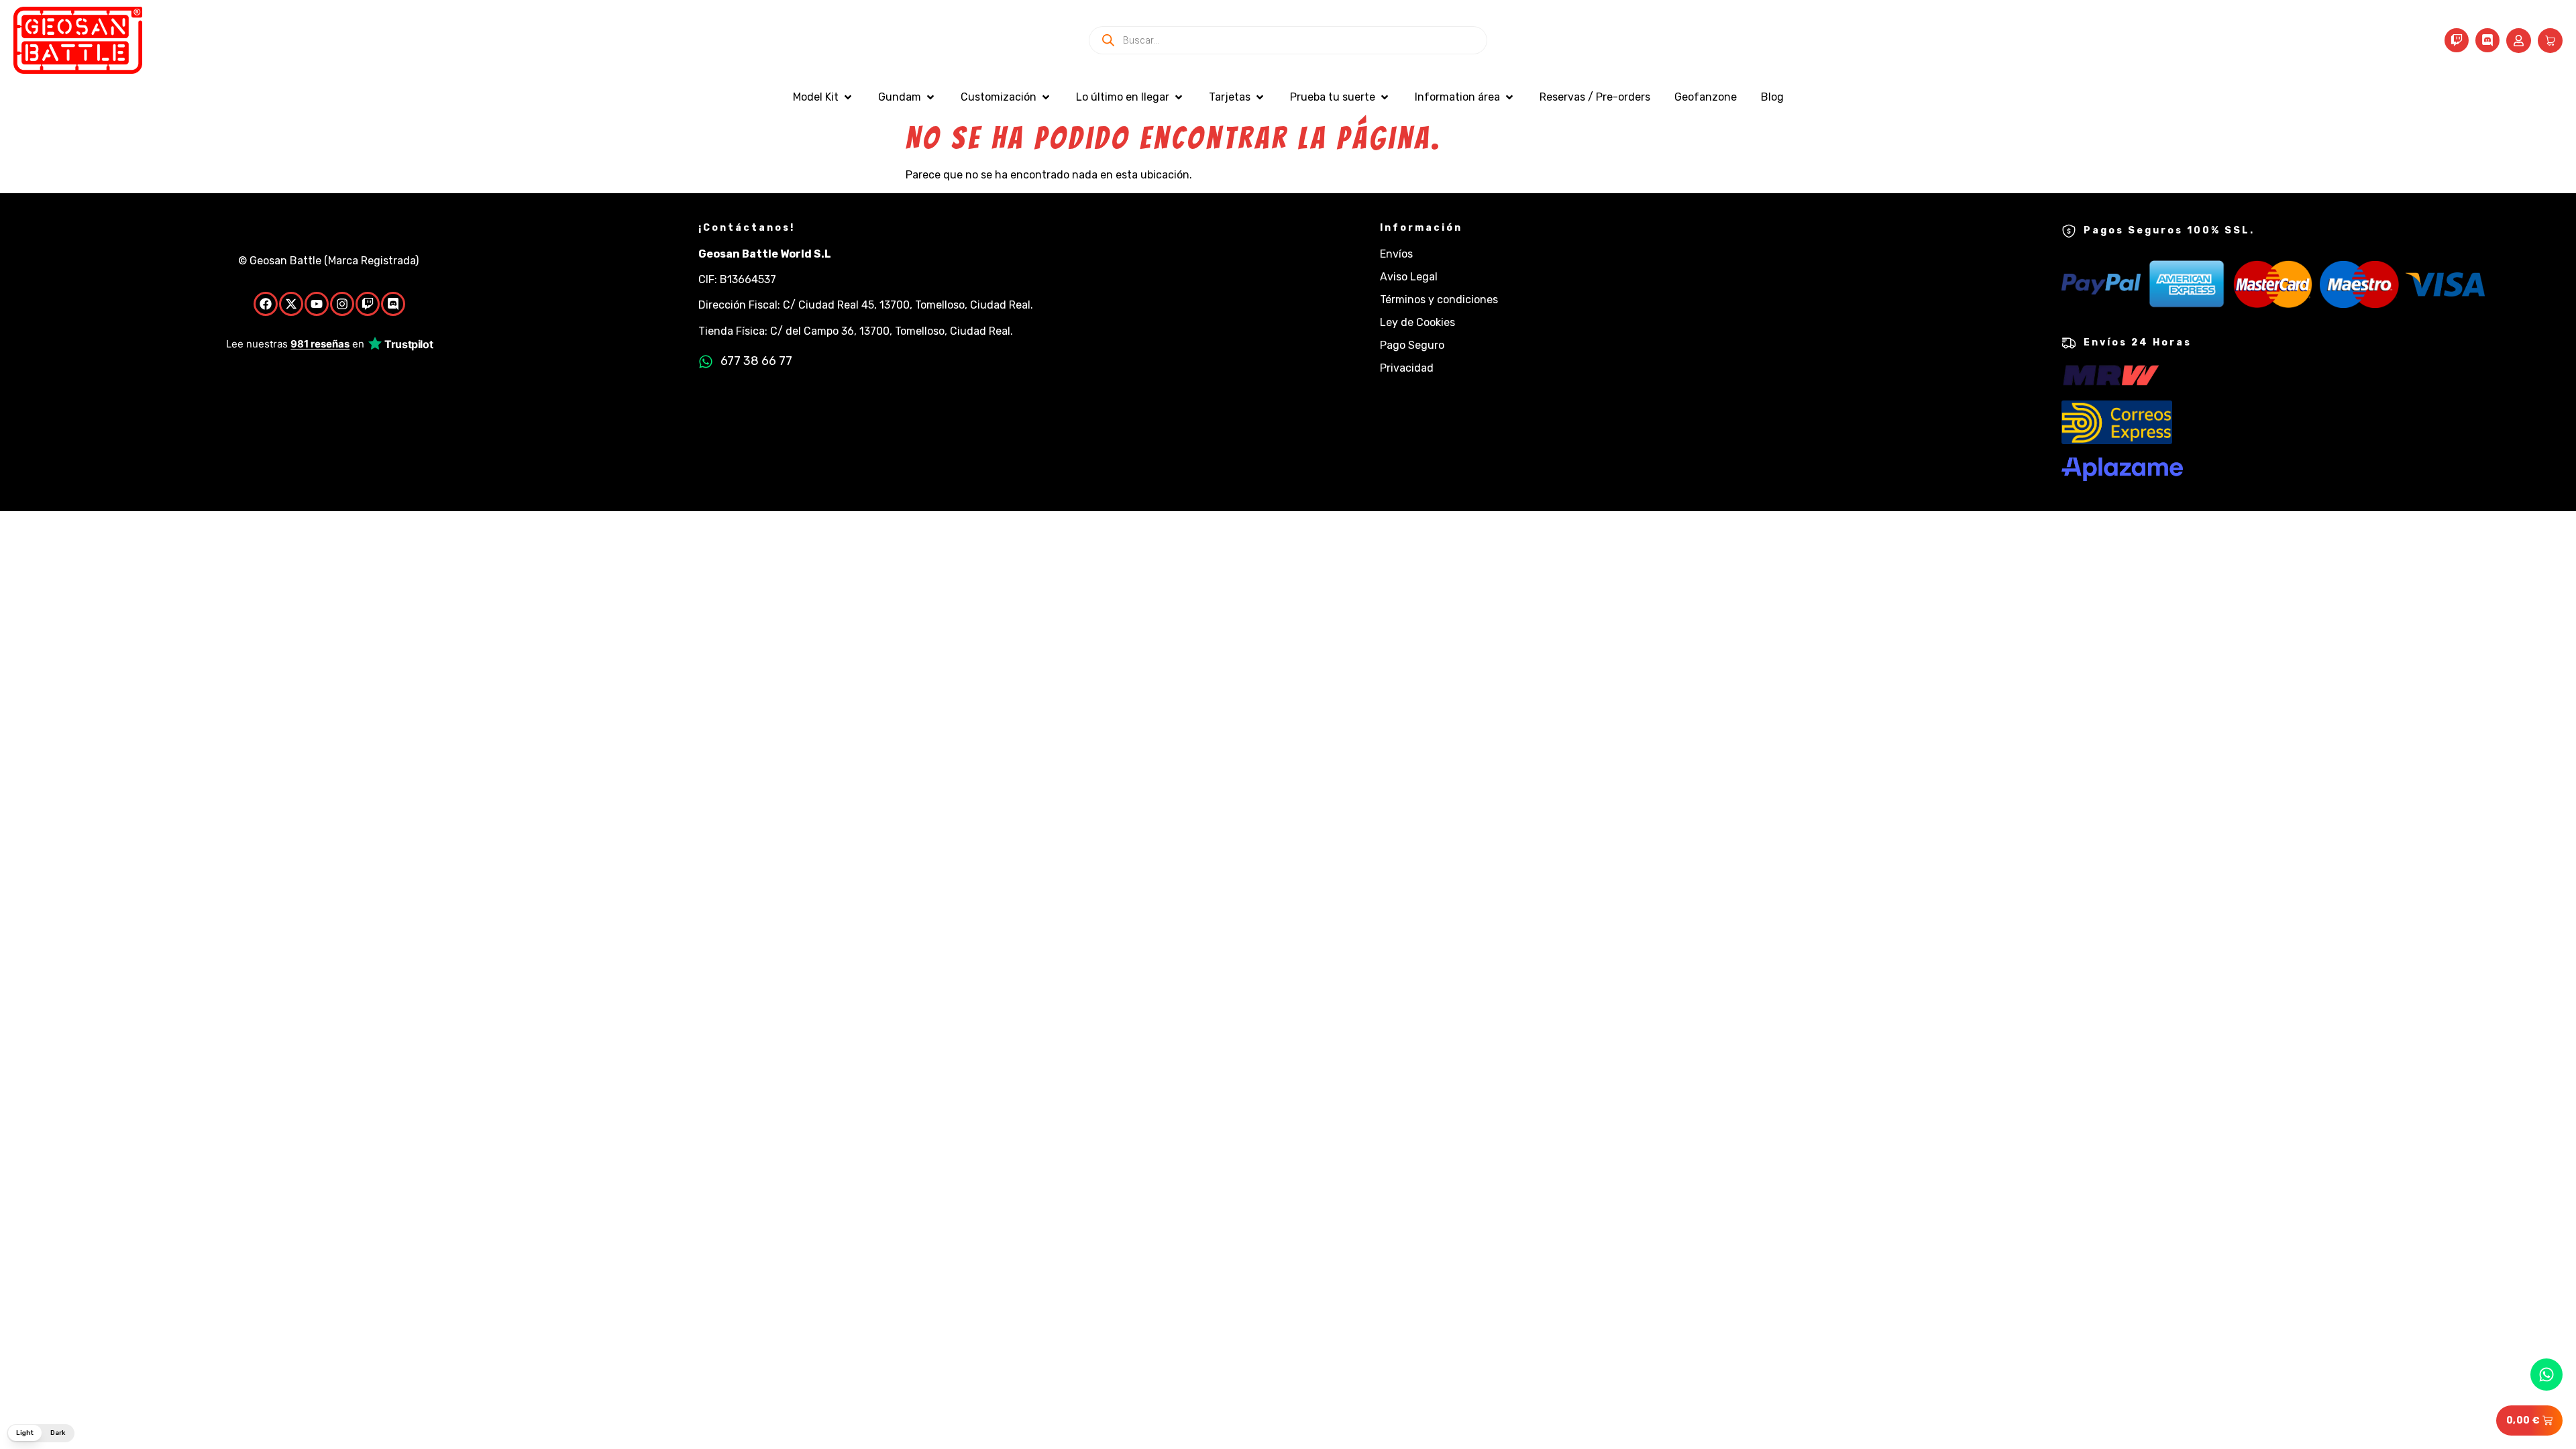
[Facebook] (266, 304)
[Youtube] (317, 304)
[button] (823, 97)
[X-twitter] (291, 304)
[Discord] (2487, 40)
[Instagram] (342, 304)
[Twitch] (2457, 40)
